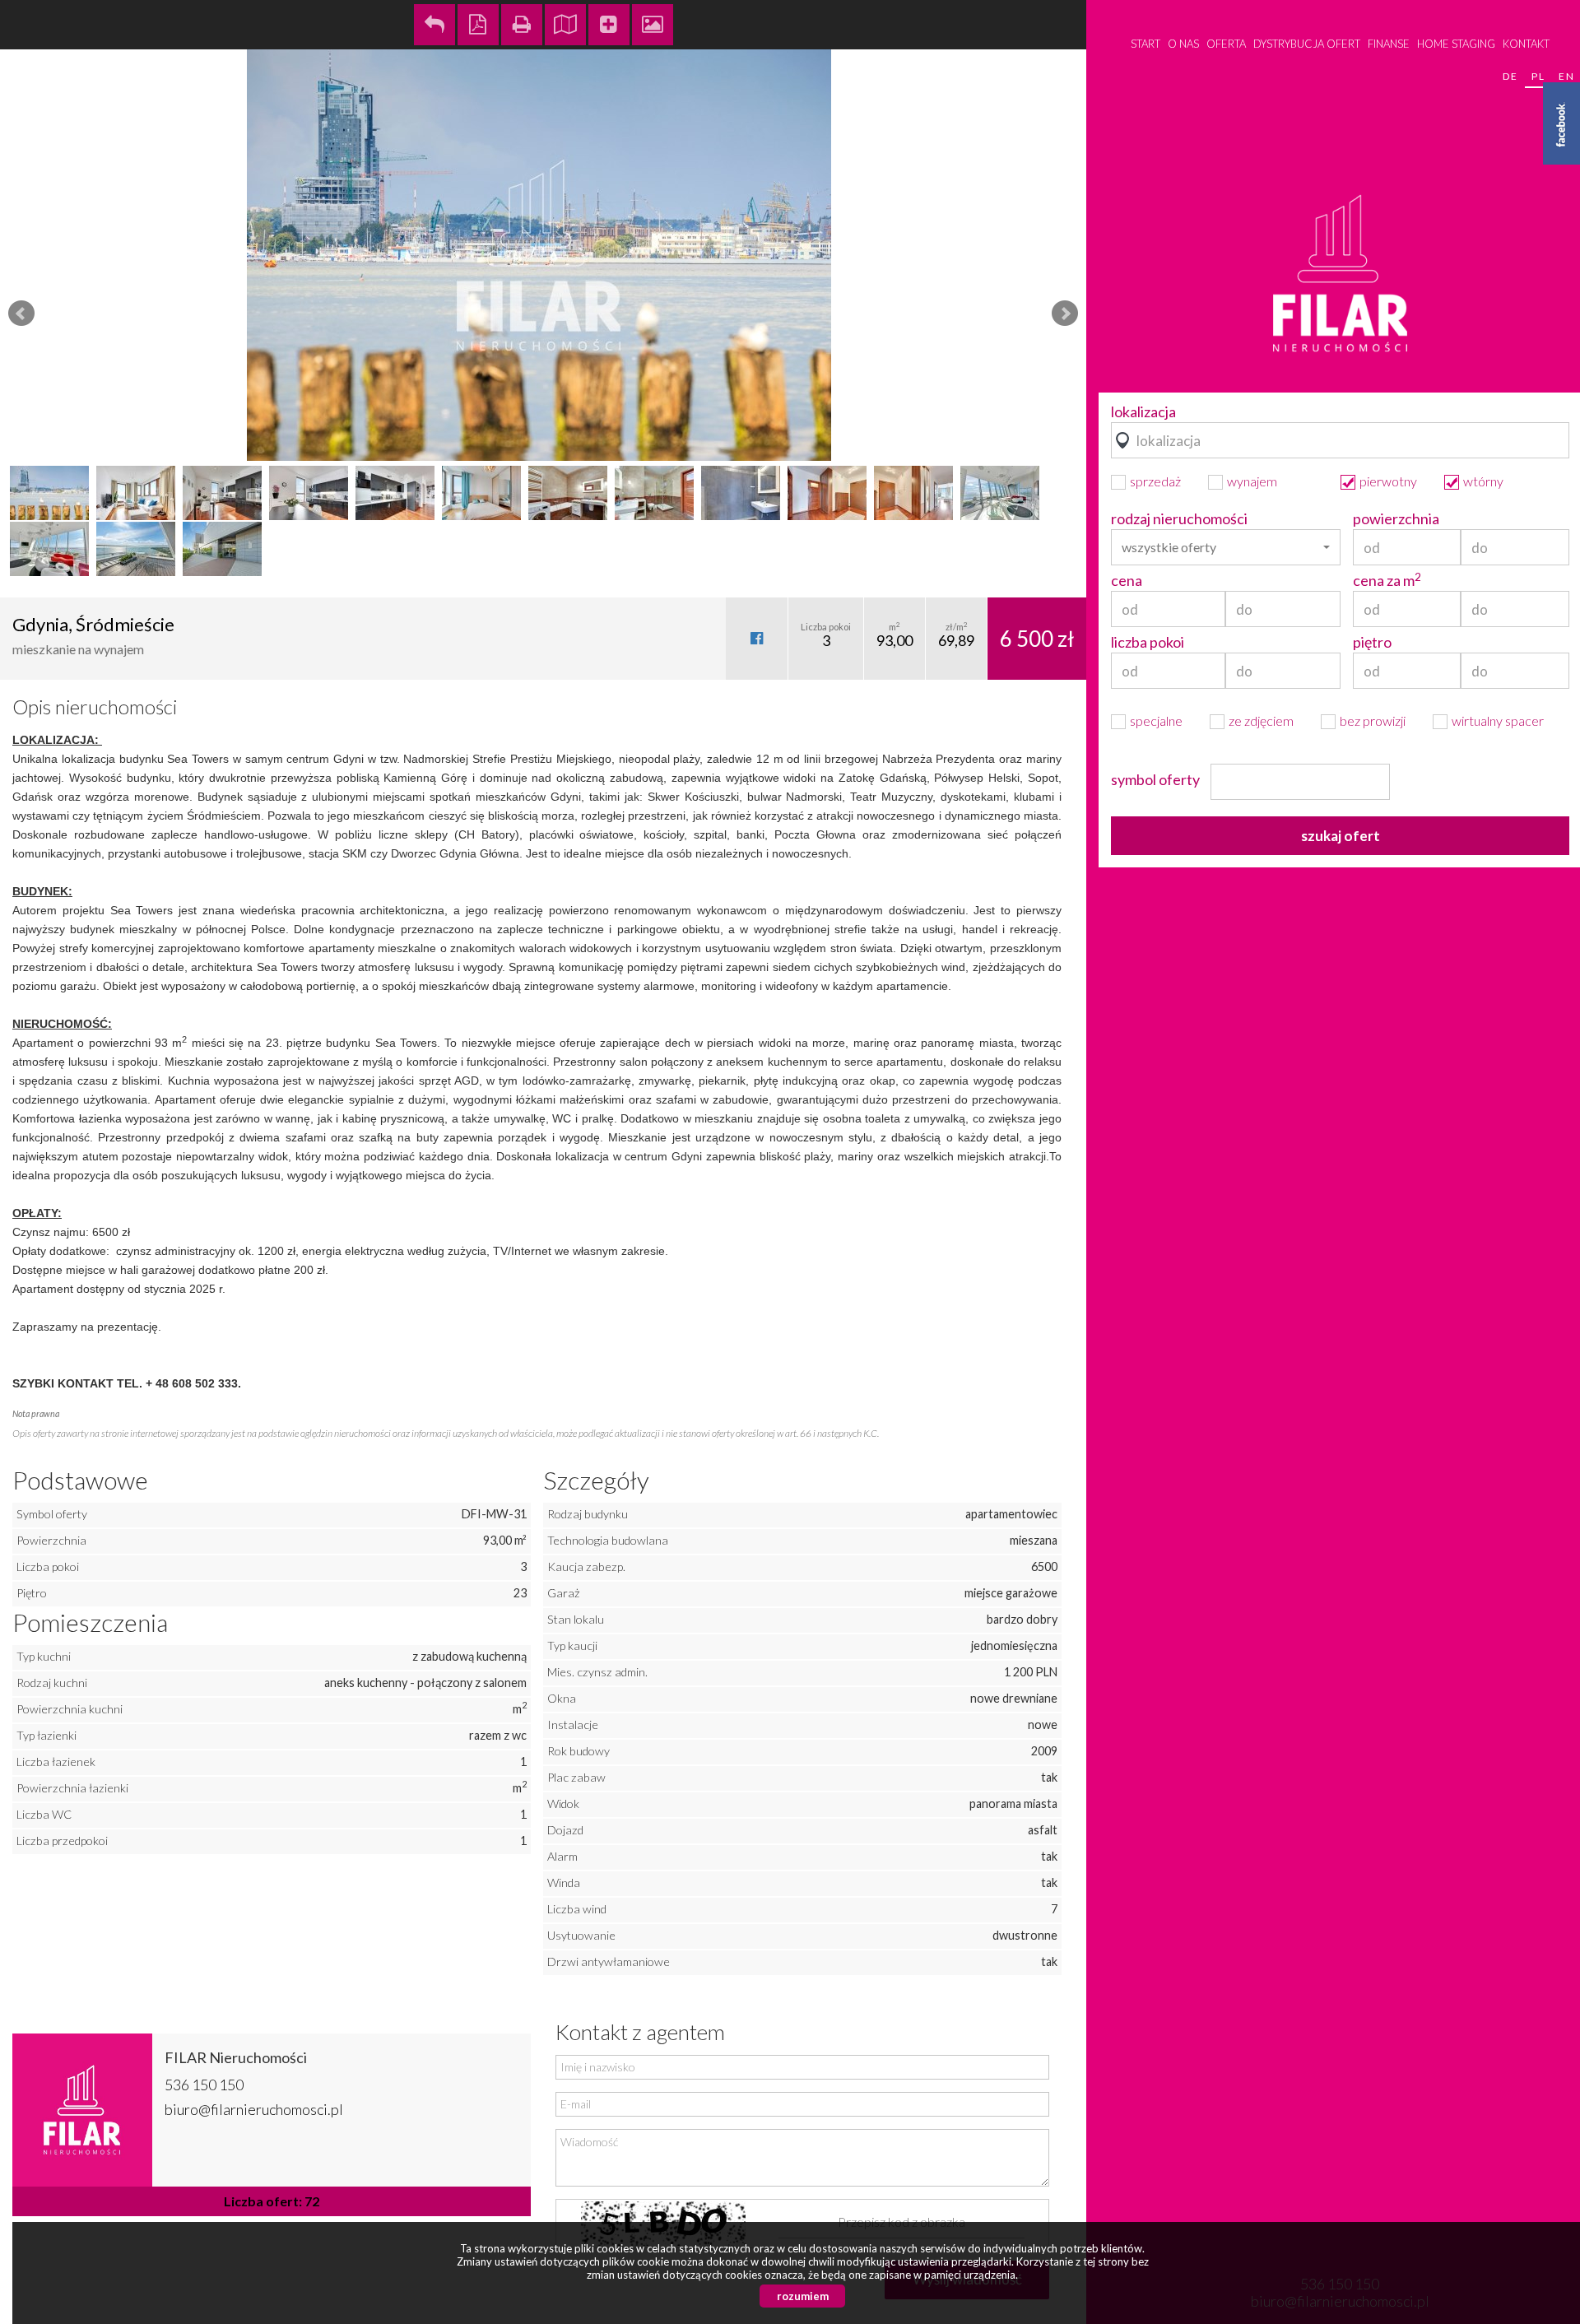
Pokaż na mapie (565, 25)
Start (1145, 44)
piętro (1372, 642)
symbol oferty (1155, 779)
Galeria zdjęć (653, 25)
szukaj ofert (1341, 836)
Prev (21, 314)
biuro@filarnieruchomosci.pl (254, 2109)
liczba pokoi (1148, 642)
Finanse (1389, 44)
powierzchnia (1396, 518)
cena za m (1387, 580)
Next (1065, 314)
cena (1127, 580)
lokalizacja (1143, 411)
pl (1538, 76)
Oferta (1226, 44)
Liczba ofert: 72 (272, 2201)
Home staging (1456, 44)
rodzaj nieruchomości (1179, 518)
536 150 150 (204, 2085)
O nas (1183, 44)
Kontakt (1526, 44)
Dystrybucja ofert (1307, 44)
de (1510, 76)
